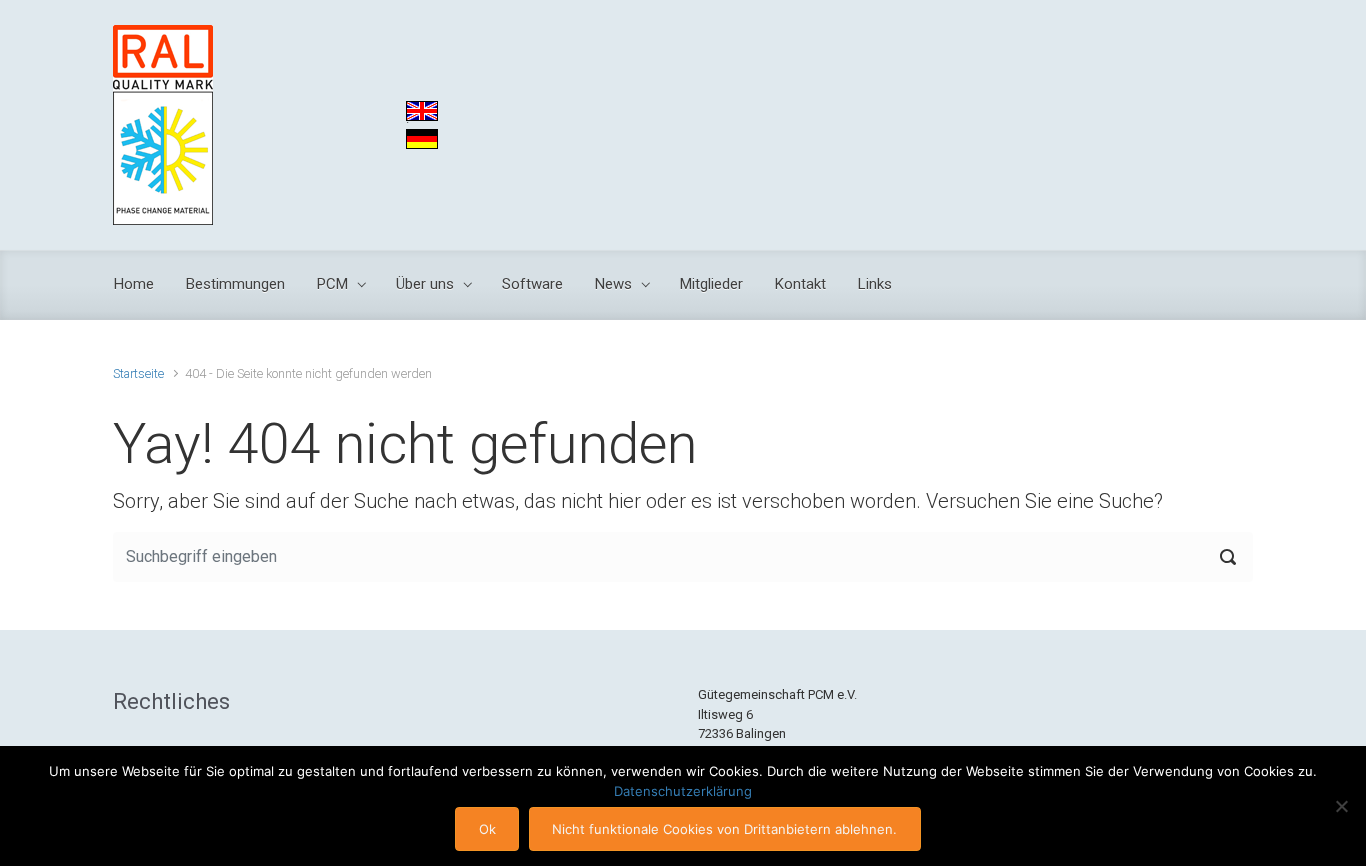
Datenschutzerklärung (683, 791)
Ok (487, 829)
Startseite (138, 373)
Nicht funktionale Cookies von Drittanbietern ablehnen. (724, 829)
